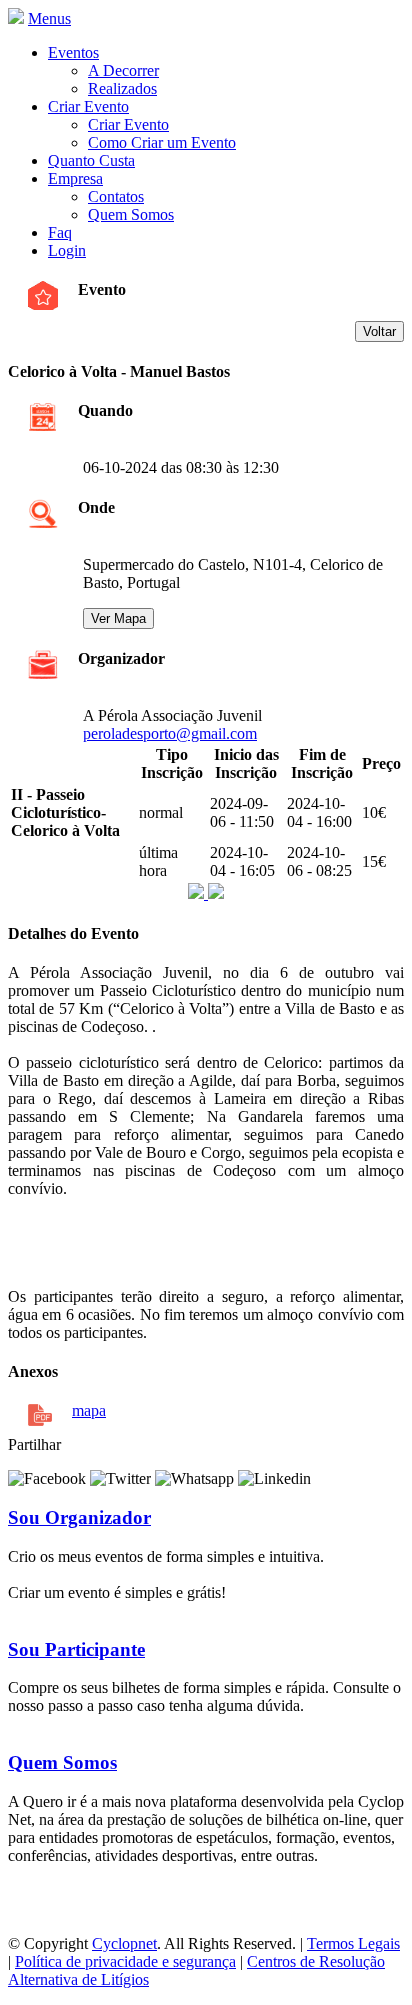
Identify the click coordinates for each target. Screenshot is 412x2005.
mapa (89, 1410)
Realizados (122, 88)
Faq (60, 232)
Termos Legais (353, 1943)
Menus (49, 18)
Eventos (73, 52)
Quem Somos (131, 214)
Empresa (75, 178)
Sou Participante (76, 1649)
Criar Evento (88, 106)
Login (67, 250)
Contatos (116, 196)
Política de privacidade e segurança (125, 1961)
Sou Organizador (79, 1517)
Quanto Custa (91, 160)
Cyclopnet (124, 1943)
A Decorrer (123, 70)
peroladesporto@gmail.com (170, 733)
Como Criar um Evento (162, 142)
